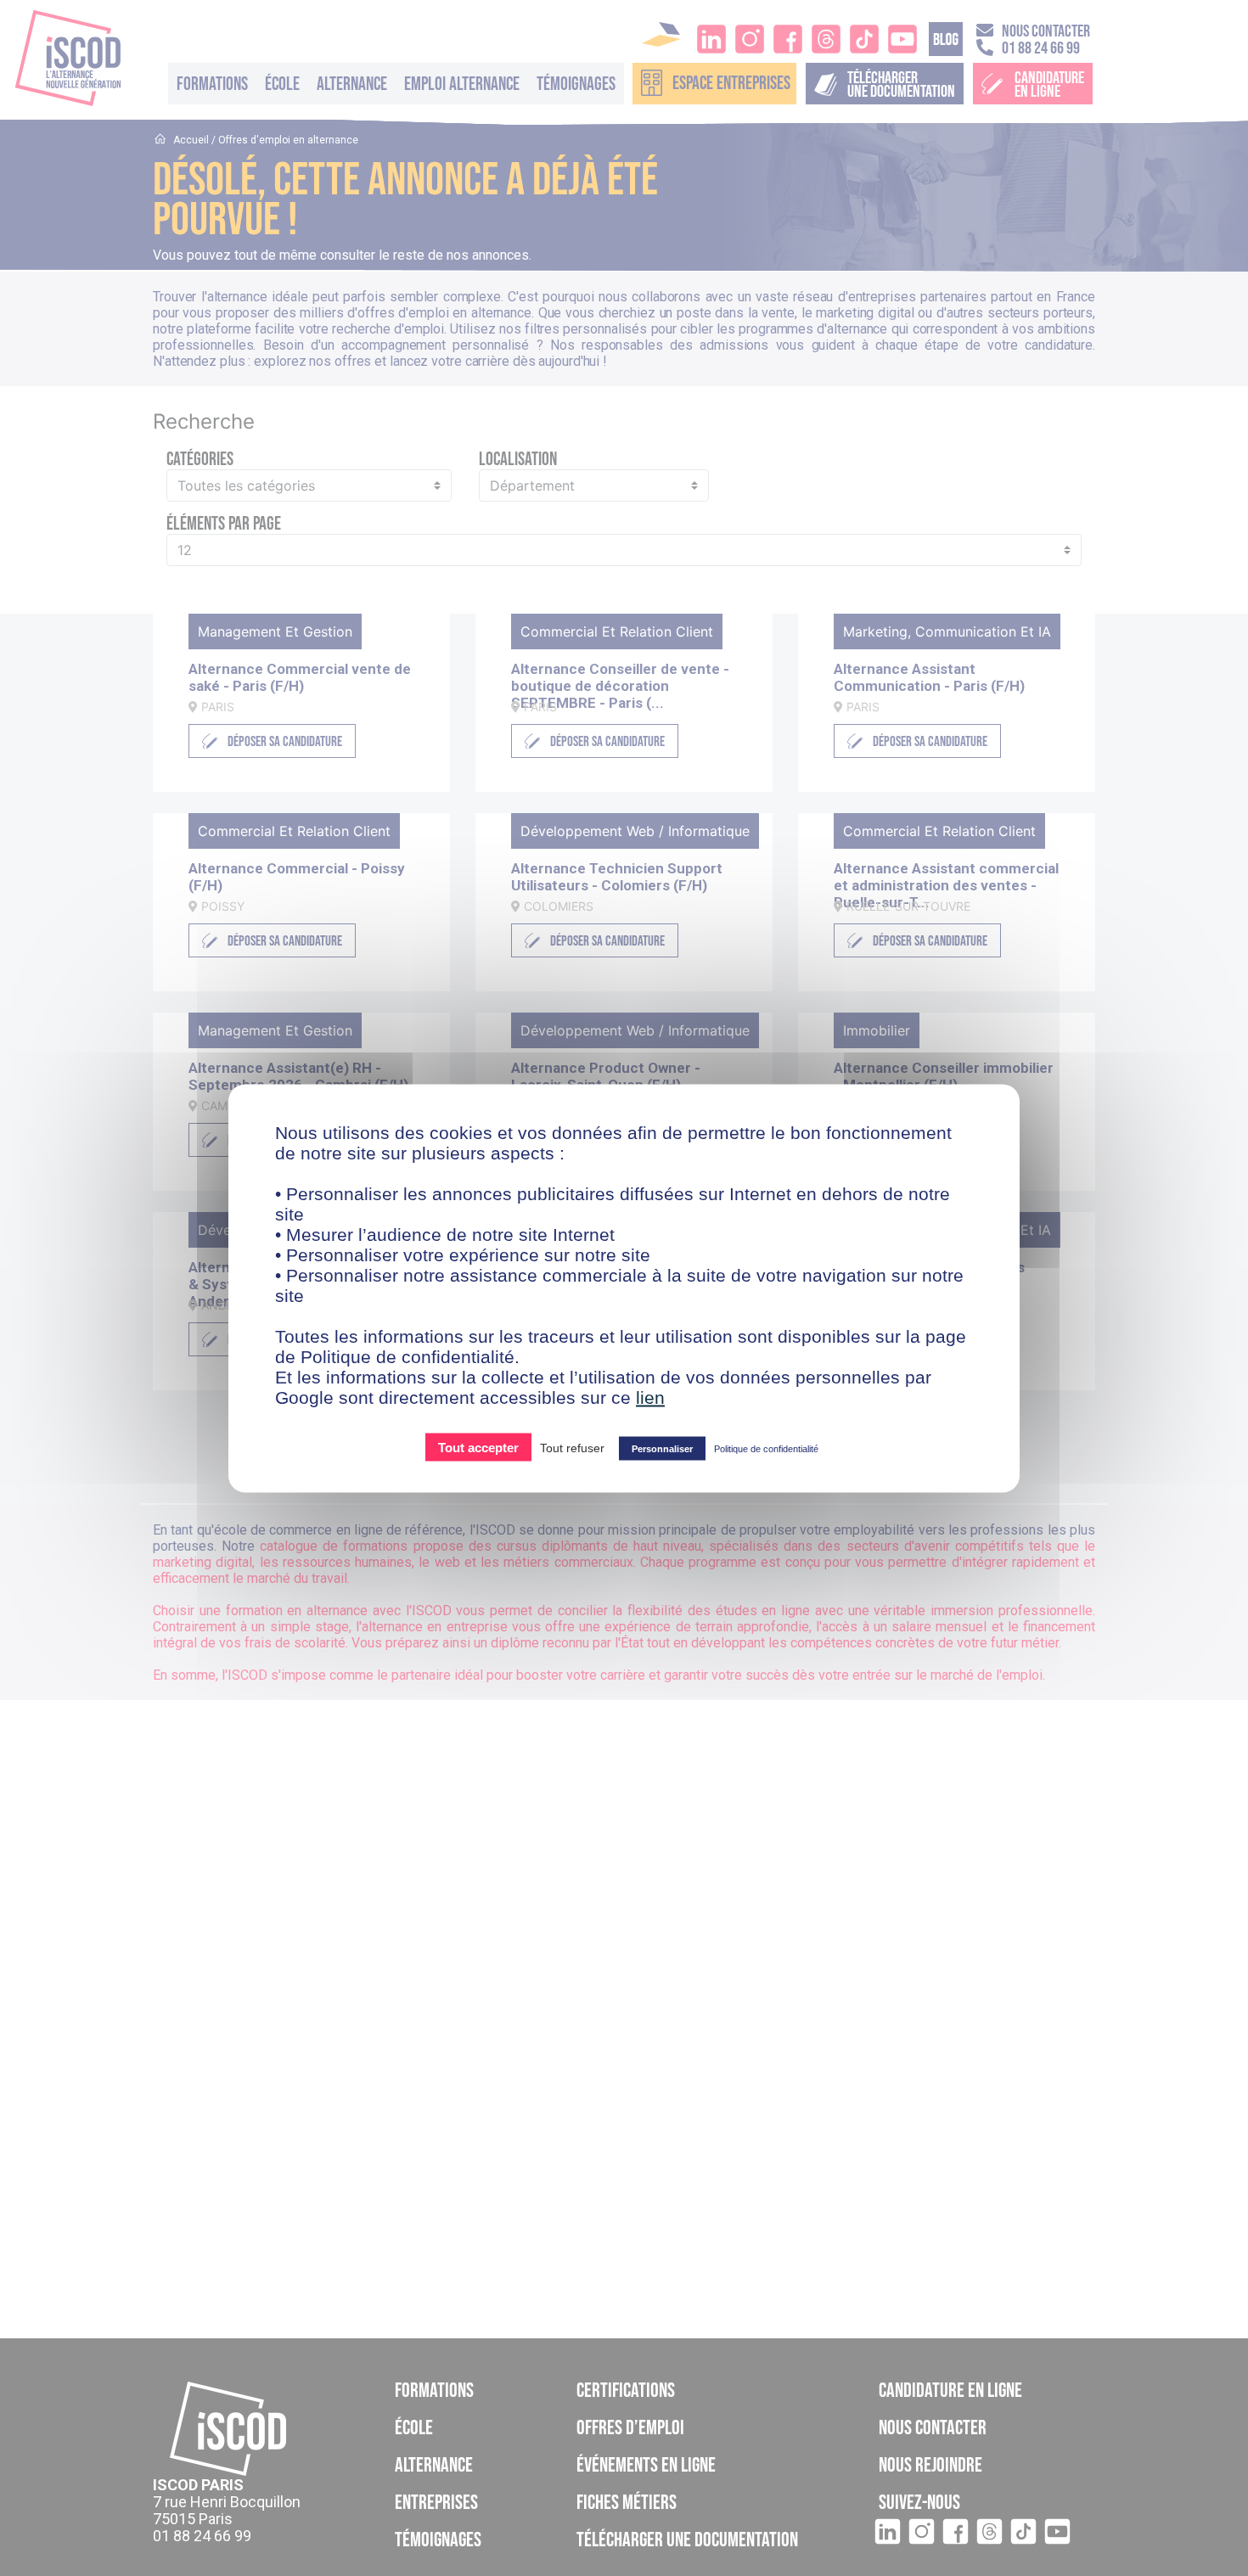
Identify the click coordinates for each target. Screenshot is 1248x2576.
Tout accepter (478, 1447)
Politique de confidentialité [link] (766, 1448)
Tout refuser (572, 1447)
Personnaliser (662, 1448)
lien (650, 1397)
